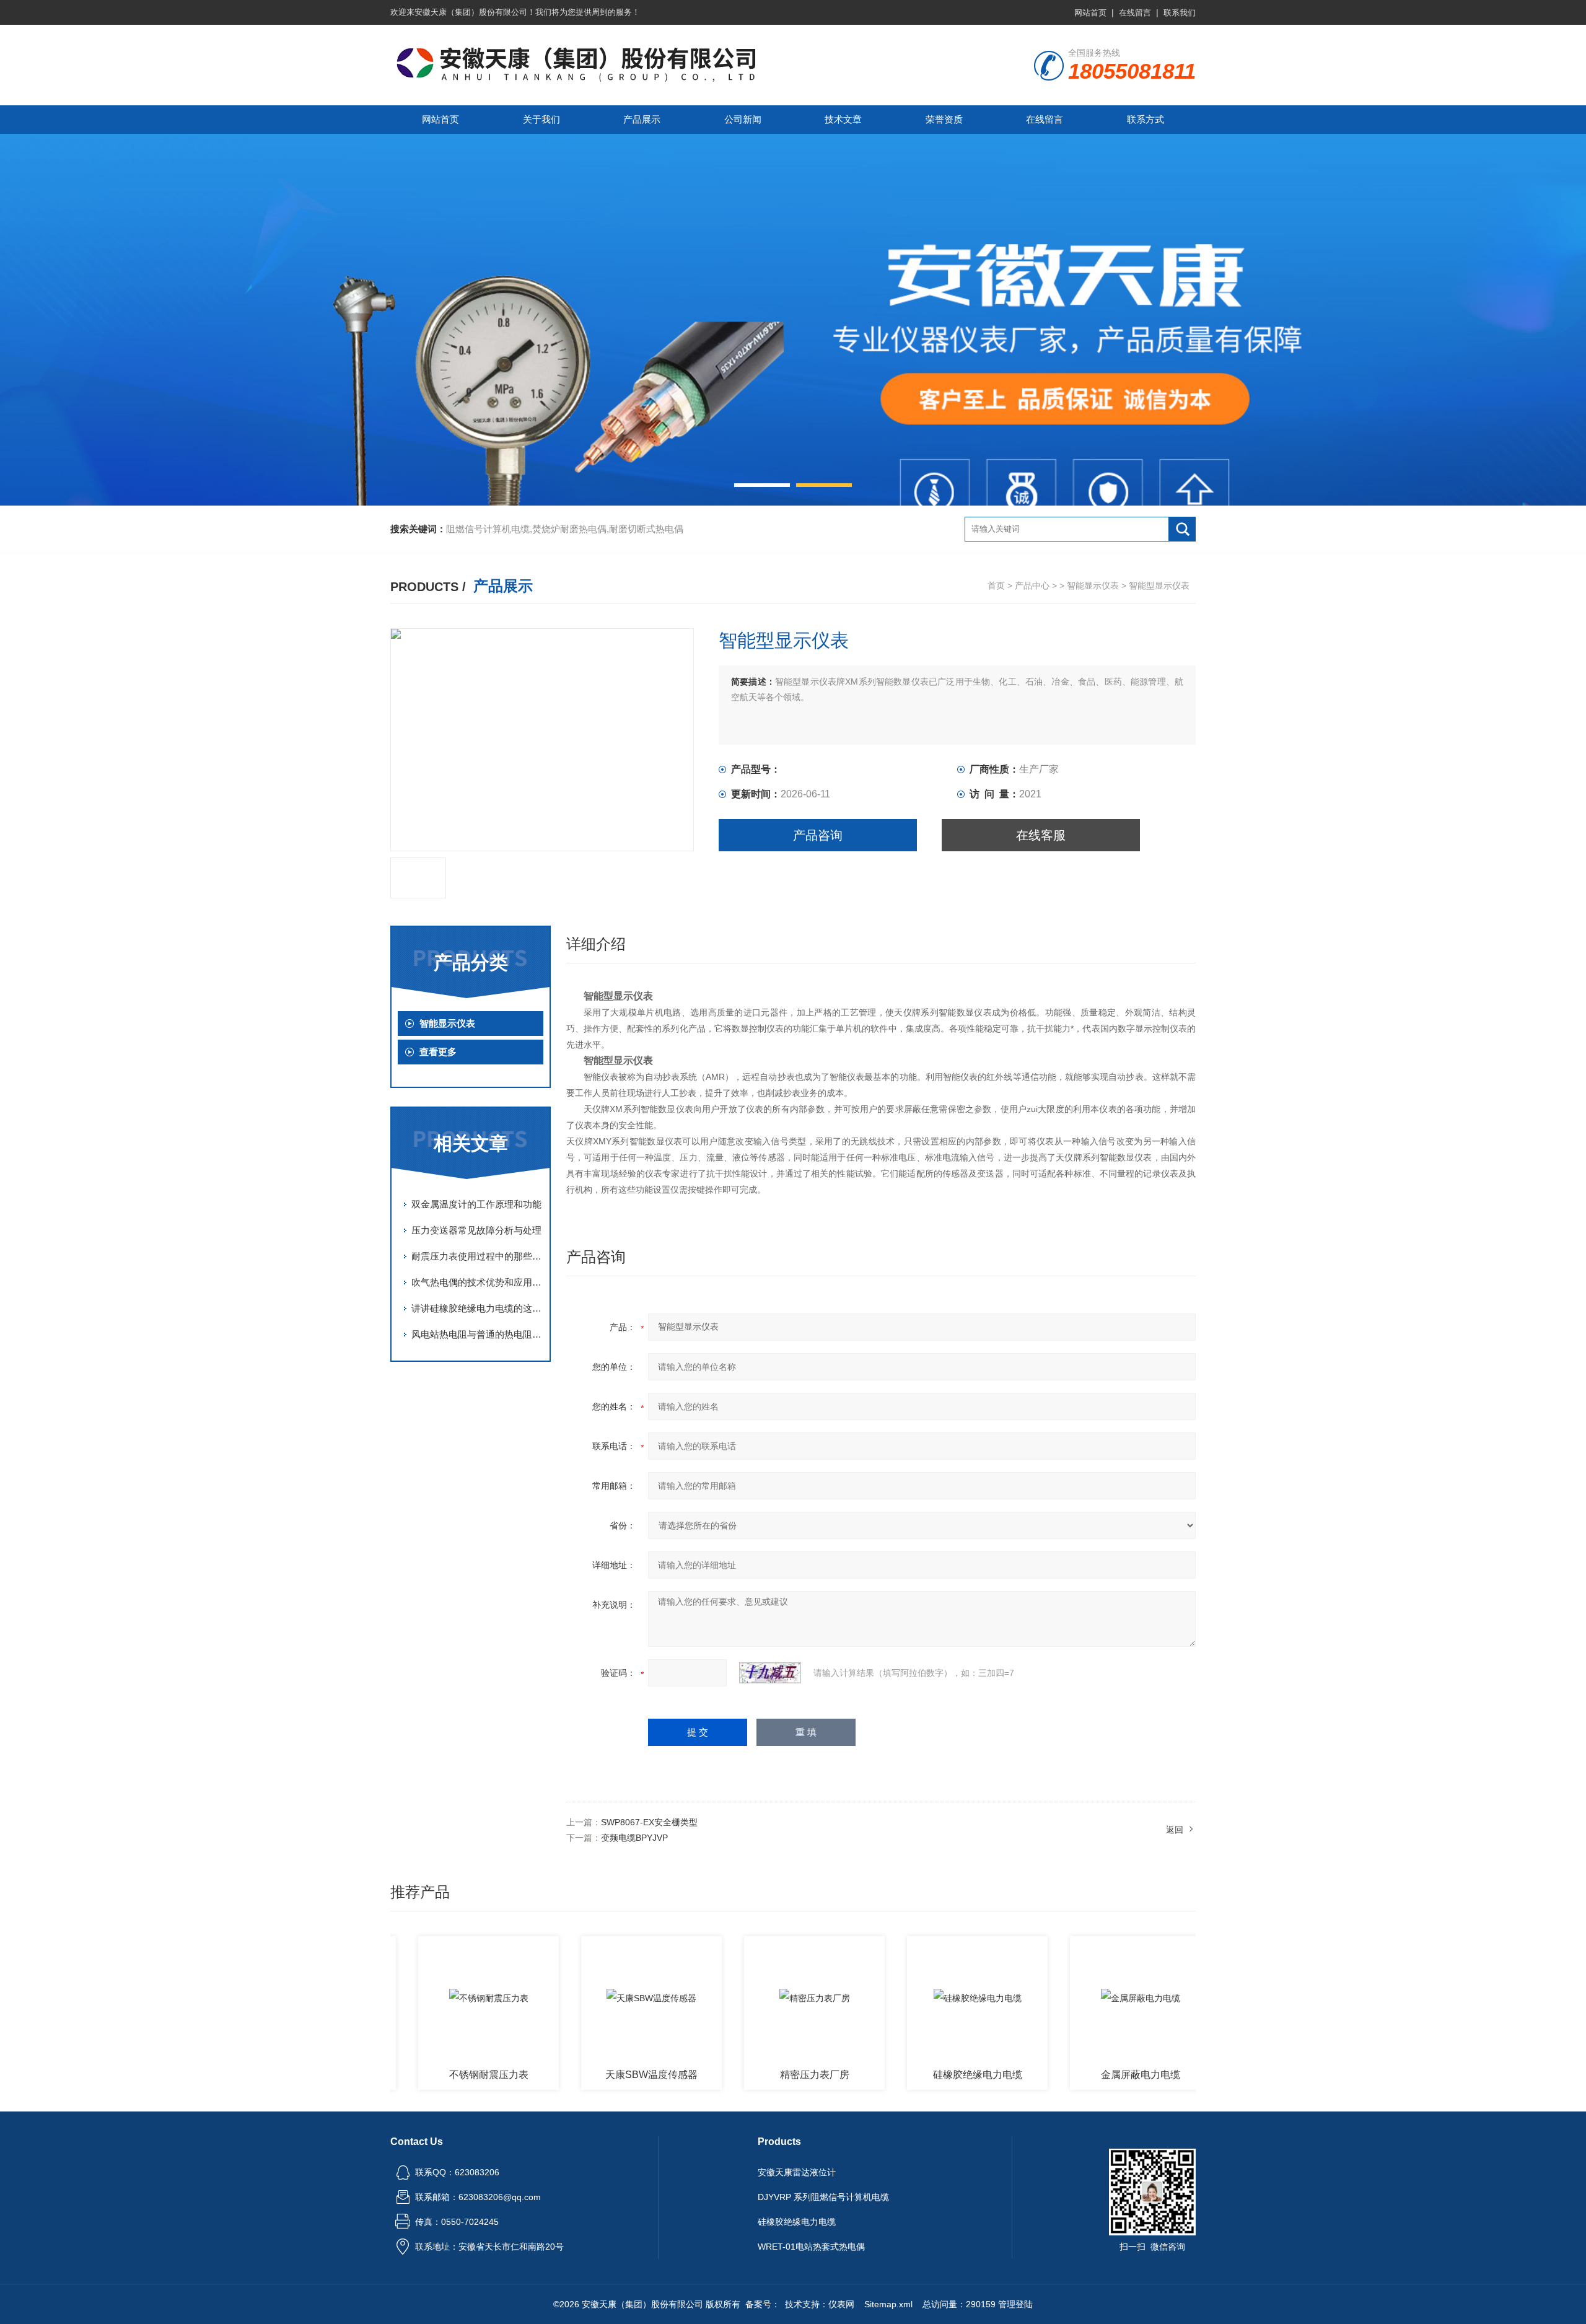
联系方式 (1146, 119)
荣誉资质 (944, 119)
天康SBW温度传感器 (597, 2075)
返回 (1175, 1830)
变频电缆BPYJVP (634, 1838)
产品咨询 (818, 835)
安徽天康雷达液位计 (797, 2172)
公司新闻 (743, 119)
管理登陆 (1015, 2304)
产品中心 (1032, 585)
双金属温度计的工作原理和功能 (476, 1204)
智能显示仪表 (1093, 585)
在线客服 (1041, 835)
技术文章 (843, 119)
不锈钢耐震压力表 (434, 2075)
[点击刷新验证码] (770, 1673)
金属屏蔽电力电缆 (1086, 2075)
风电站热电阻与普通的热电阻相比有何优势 (477, 1334)
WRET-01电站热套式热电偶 (811, 2247)
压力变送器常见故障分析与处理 (476, 1230)
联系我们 (1180, 13)
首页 (996, 585)
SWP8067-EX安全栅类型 (649, 1822)
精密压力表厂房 (760, 2075)
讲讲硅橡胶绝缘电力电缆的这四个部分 (477, 1308)
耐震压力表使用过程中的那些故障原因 (477, 1256)
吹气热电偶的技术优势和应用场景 (477, 1282)
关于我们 (541, 119)
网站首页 (1090, 13)
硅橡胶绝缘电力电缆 (923, 2075)
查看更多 (438, 1052)
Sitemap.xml (888, 2304)
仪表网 (841, 2304)
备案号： (763, 2304)
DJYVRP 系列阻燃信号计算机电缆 (823, 2197)
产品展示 (642, 119)
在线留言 (1135, 13)
